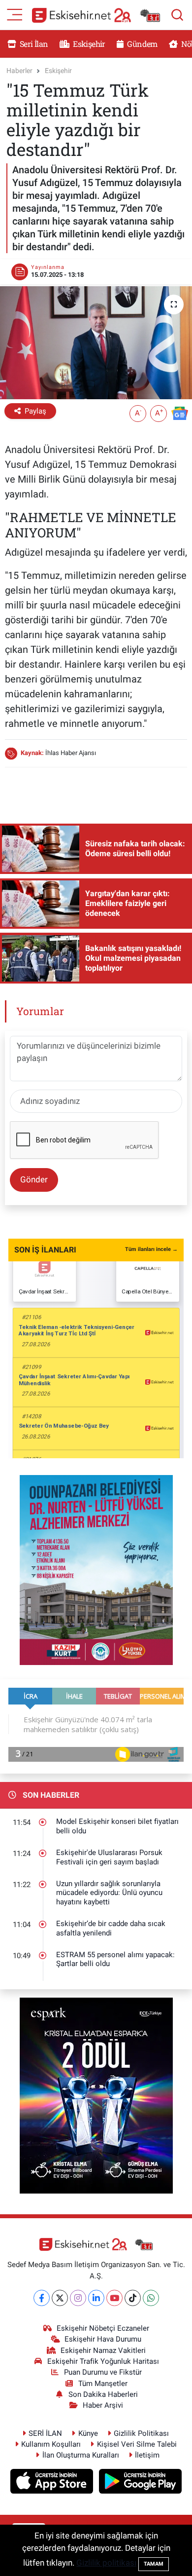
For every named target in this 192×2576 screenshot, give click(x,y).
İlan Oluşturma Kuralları (81, 2455)
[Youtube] (114, 2298)
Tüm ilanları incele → (151, 1249)
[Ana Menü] (15, 14)
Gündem (141, 44)
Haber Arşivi (103, 2405)
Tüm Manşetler (103, 2384)
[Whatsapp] (151, 2298)
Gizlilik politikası (106, 2563)
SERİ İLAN (45, 2433)
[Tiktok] (133, 2298)
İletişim (147, 2455)
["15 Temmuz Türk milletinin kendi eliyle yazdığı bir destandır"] (96, 343)
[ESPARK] (96, 2095)
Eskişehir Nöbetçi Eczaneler (103, 2328)
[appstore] (53, 2483)
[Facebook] (42, 2298)
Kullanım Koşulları (51, 2444)
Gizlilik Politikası (141, 2433)
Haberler (19, 71)
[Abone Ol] (180, 413)
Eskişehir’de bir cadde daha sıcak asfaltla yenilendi (111, 1928)
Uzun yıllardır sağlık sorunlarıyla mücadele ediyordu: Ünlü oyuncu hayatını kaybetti (109, 1893)
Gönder (34, 1179)
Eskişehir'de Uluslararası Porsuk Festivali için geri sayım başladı (109, 1857)
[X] (60, 2298)
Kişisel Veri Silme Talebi (137, 2444)
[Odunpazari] (96, 1569)
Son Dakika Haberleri (103, 2394)
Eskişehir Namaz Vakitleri (103, 2350)
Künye (88, 2433)
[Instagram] (78, 2298)
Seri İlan (33, 44)
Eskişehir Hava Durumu (103, 2339)
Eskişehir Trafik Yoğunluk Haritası (103, 2361)
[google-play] (141, 2483)
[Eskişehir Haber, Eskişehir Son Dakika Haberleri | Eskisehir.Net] (96, 15)
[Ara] (177, 15)
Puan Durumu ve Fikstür (103, 2372)
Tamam (154, 2564)
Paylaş (35, 411)
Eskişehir (88, 44)
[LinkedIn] (96, 2298)
